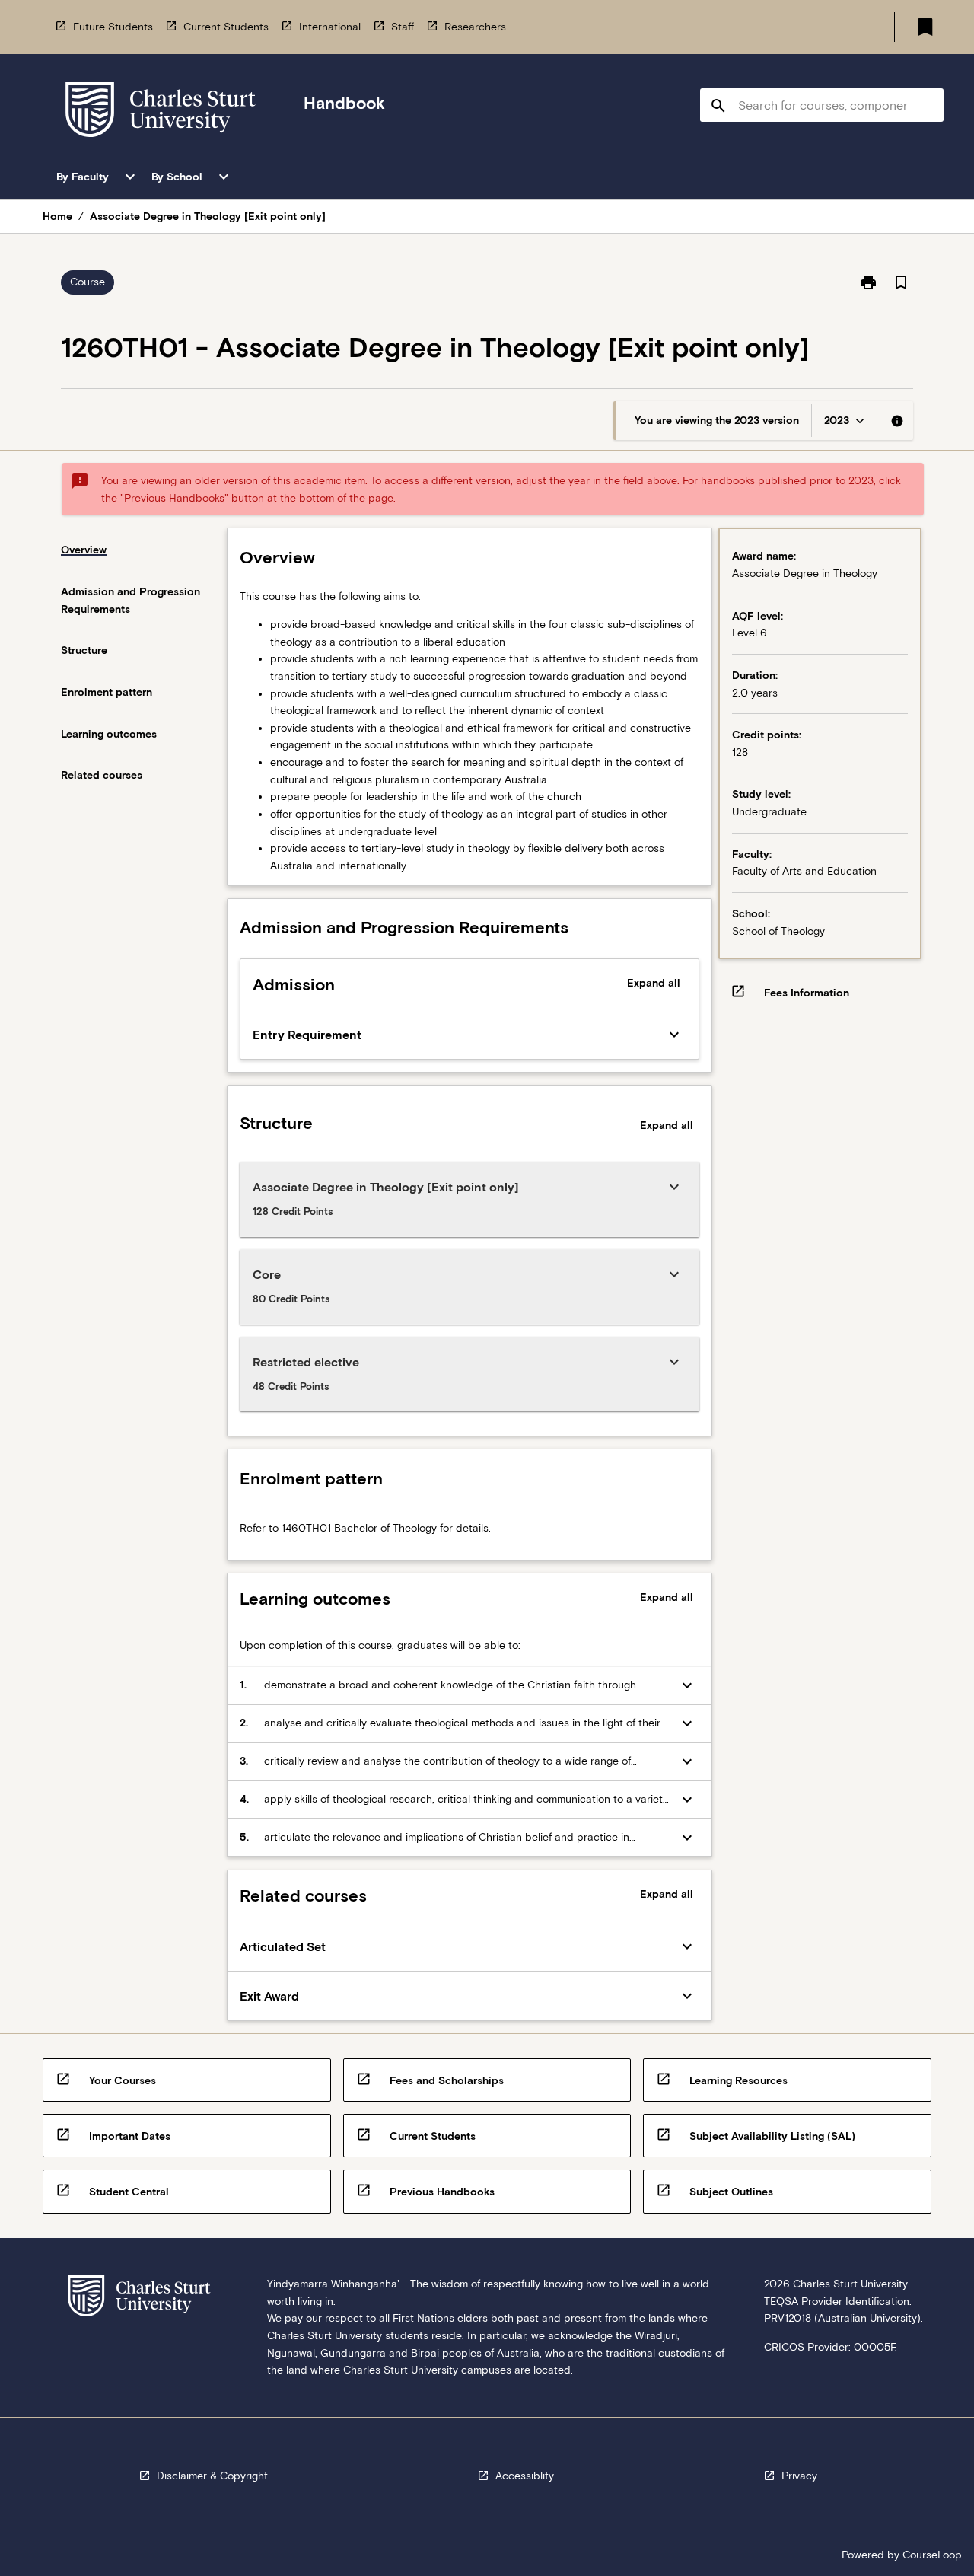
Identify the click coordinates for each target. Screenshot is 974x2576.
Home (57, 216)
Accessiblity (525, 2476)
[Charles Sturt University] (161, 112)
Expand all (654, 983)
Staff (403, 27)
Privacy (799, 2476)
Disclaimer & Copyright (212, 2476)
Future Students (113, 27)
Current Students (226, 27)
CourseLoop (932, 2555)
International (330, 27)
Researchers (475, 27)
